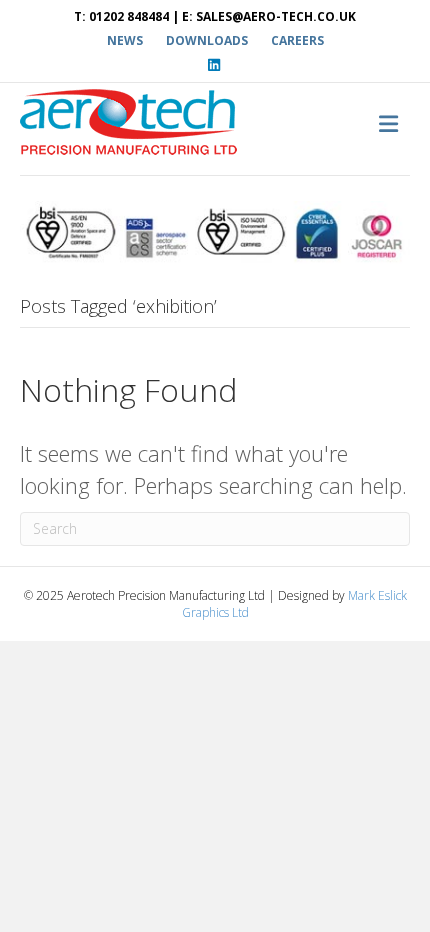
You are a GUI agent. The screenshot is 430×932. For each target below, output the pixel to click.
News (125, 40)
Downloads (207, 40)
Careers (297, 40)
